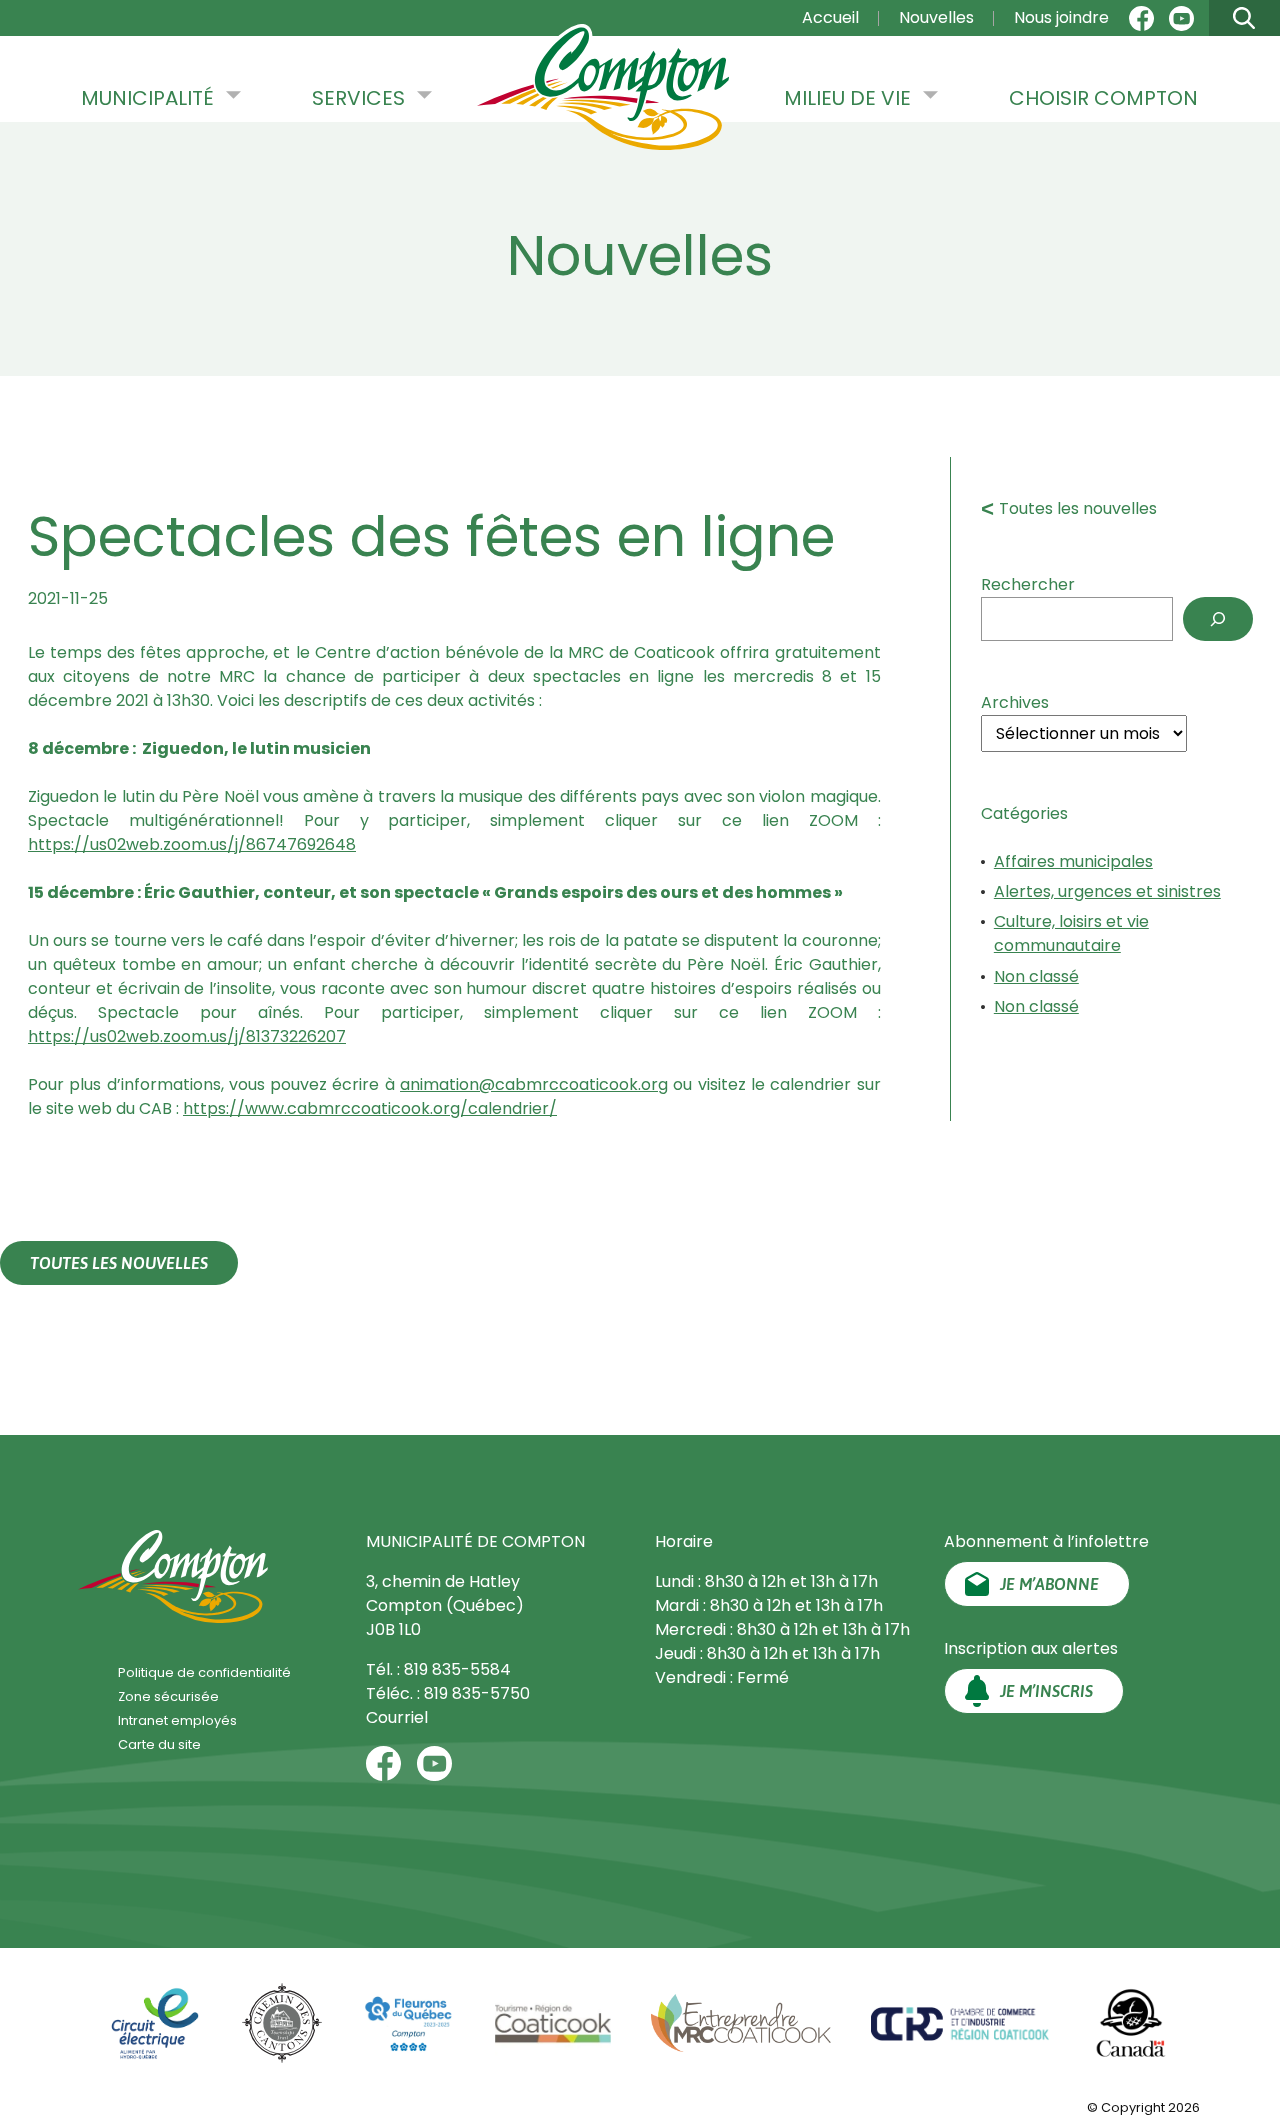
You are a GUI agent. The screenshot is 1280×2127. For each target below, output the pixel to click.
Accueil (830, 17)
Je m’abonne (1049, 1584)
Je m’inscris (1046, 1691)
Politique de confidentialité (204, 1672)
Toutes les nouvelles (1078, 508)
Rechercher (1028, 584)
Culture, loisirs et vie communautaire (1071, 933)
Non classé (1036, 976)
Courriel (397, 1717)
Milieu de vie (847, 98)
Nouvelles (936, 17)
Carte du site (159, 1744)
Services (358, 98)
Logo (603, 89)
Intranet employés (177, 1720)
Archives (1015, 702)
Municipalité (147, 98)
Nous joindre (1061, 17)
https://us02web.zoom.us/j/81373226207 (187, 1036)
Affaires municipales (1073, 861)
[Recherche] (1218, 619)
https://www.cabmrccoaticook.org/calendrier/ (370, 1108)
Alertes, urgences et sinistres (1107, 891)
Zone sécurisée (168, 1696)
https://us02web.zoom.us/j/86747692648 (192, 844)
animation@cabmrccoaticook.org (534, 1084)
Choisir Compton (1103, 98)
